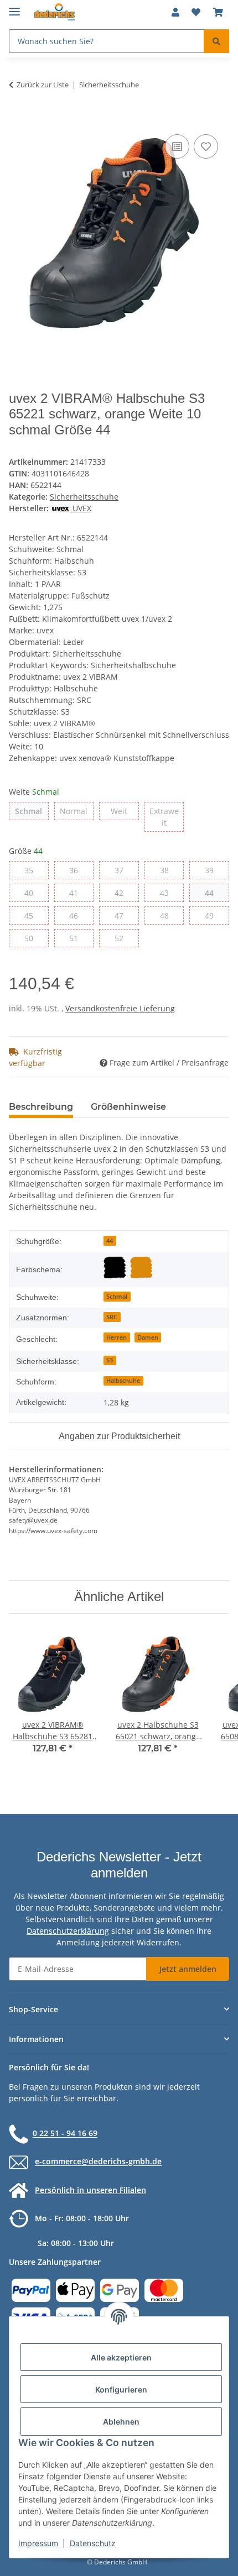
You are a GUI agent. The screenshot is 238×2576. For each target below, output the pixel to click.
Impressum (38, 2543)
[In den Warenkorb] (18, 119)
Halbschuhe (123, 1381)
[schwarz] (115, 1267)
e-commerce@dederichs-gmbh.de (98, 2162)
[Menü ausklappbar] (14, 7)
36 (78, 870)
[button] (175, 12)
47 (123, 915)
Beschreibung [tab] (41, 1107)
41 (78, 893)
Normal (77, 811)
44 (213, 893)
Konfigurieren (121, 2389)
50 (33, 938)
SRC (112, 1317)
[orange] (141, 1267)
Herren (117, 1337)
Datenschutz (93, 2543)
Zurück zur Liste (43, 85)
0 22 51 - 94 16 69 (65, 2134)
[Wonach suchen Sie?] (216, 41)
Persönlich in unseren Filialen (90, 2190)
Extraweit (167, 817)
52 (123, 938)
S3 (110, 1360)
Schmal (32, 811)
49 (213, 915)
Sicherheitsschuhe (84, 497)
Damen (148, 1337)
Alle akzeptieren (121, 2357)
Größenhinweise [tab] (128, 1107)
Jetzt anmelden (188, 1969)
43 (169, 893)
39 (213, 870)
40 (33, 893)
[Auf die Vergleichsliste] (177, 146)
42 (123, 893)
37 (123, 870)
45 (33, 915)
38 (169, 870)
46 (78, 915)
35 (33, 870)
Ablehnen (121, 2422)
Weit (125, 811)
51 (78, 938)
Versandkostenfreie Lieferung (120, 1008)
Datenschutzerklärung (68, 1931)
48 (169, 915)
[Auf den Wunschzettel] (206, 146)
